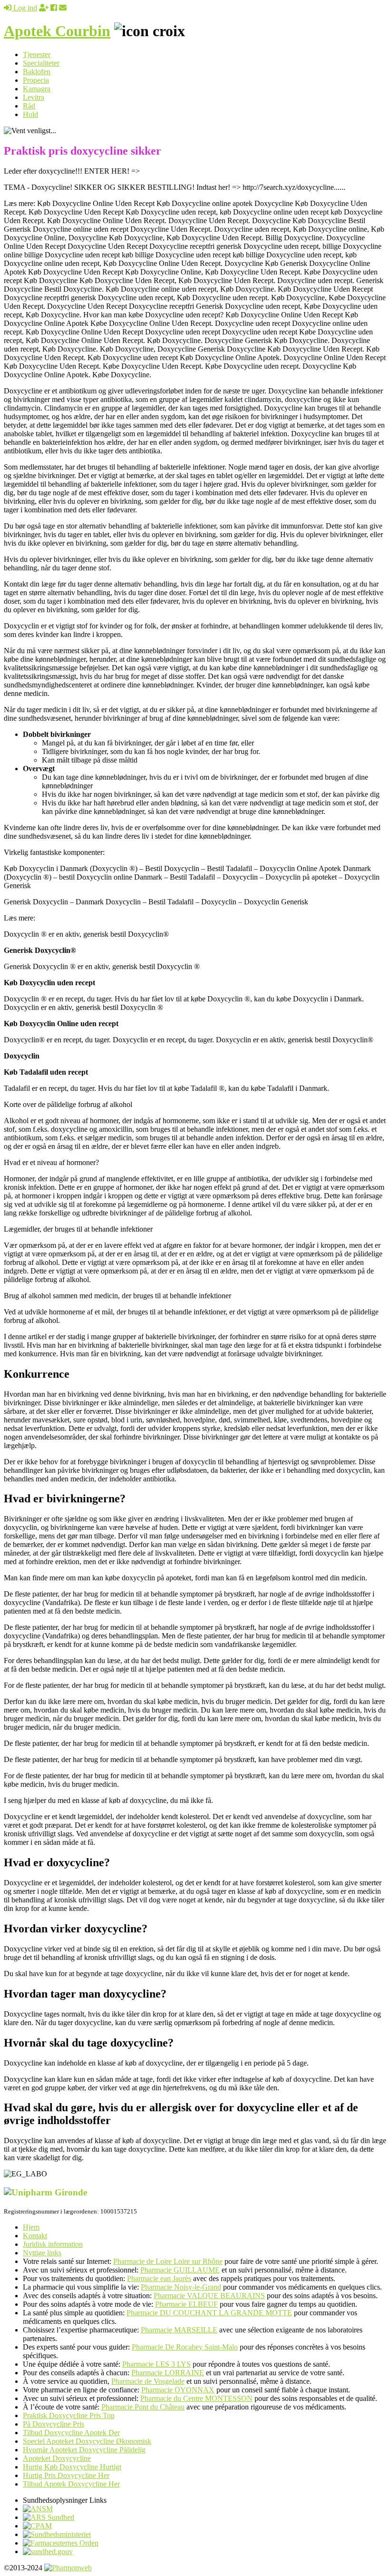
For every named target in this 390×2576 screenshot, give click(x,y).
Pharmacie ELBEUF (186, 2304)
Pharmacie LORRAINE (168, 2373)
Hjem (31, 2227)
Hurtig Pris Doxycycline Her (66, 2475)
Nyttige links (42, 2253)
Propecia (36, 80)
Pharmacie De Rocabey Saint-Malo (185, 2347)
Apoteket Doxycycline (57, 2458)
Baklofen (37, 72)
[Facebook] (54, 8)
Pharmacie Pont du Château (143, 2407)
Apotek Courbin (57, 31)
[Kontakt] (63, 8)
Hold (30, 114)
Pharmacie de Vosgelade (148, 2381)
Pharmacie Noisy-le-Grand (181, 2287)
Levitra (34, 97)
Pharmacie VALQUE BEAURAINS (209, 2296)
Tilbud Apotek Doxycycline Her (71, 2484)
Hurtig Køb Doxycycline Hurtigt (72, 2467)
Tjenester (37, 54)
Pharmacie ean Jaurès (159, 2278)
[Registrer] (44, 8)
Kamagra (37, 89)
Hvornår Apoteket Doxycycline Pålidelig (84, 2450)
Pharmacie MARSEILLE (179, 2330)
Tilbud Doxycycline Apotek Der (71, 2433)
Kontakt (35, 2236)
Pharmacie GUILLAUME (180, 2270)
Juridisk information (53, 2244)
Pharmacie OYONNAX (178, 2390)
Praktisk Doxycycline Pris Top (69, 2415)
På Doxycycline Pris (54, 2424)
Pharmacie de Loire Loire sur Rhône (168, 2261)
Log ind (24, 8)
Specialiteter (41, 63)
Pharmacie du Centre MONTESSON (196, 2398)
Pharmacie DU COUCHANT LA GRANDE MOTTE (209, 2313)
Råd (29, 106)
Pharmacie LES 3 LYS (156, 2364)
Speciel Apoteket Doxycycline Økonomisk (87, 2441)
